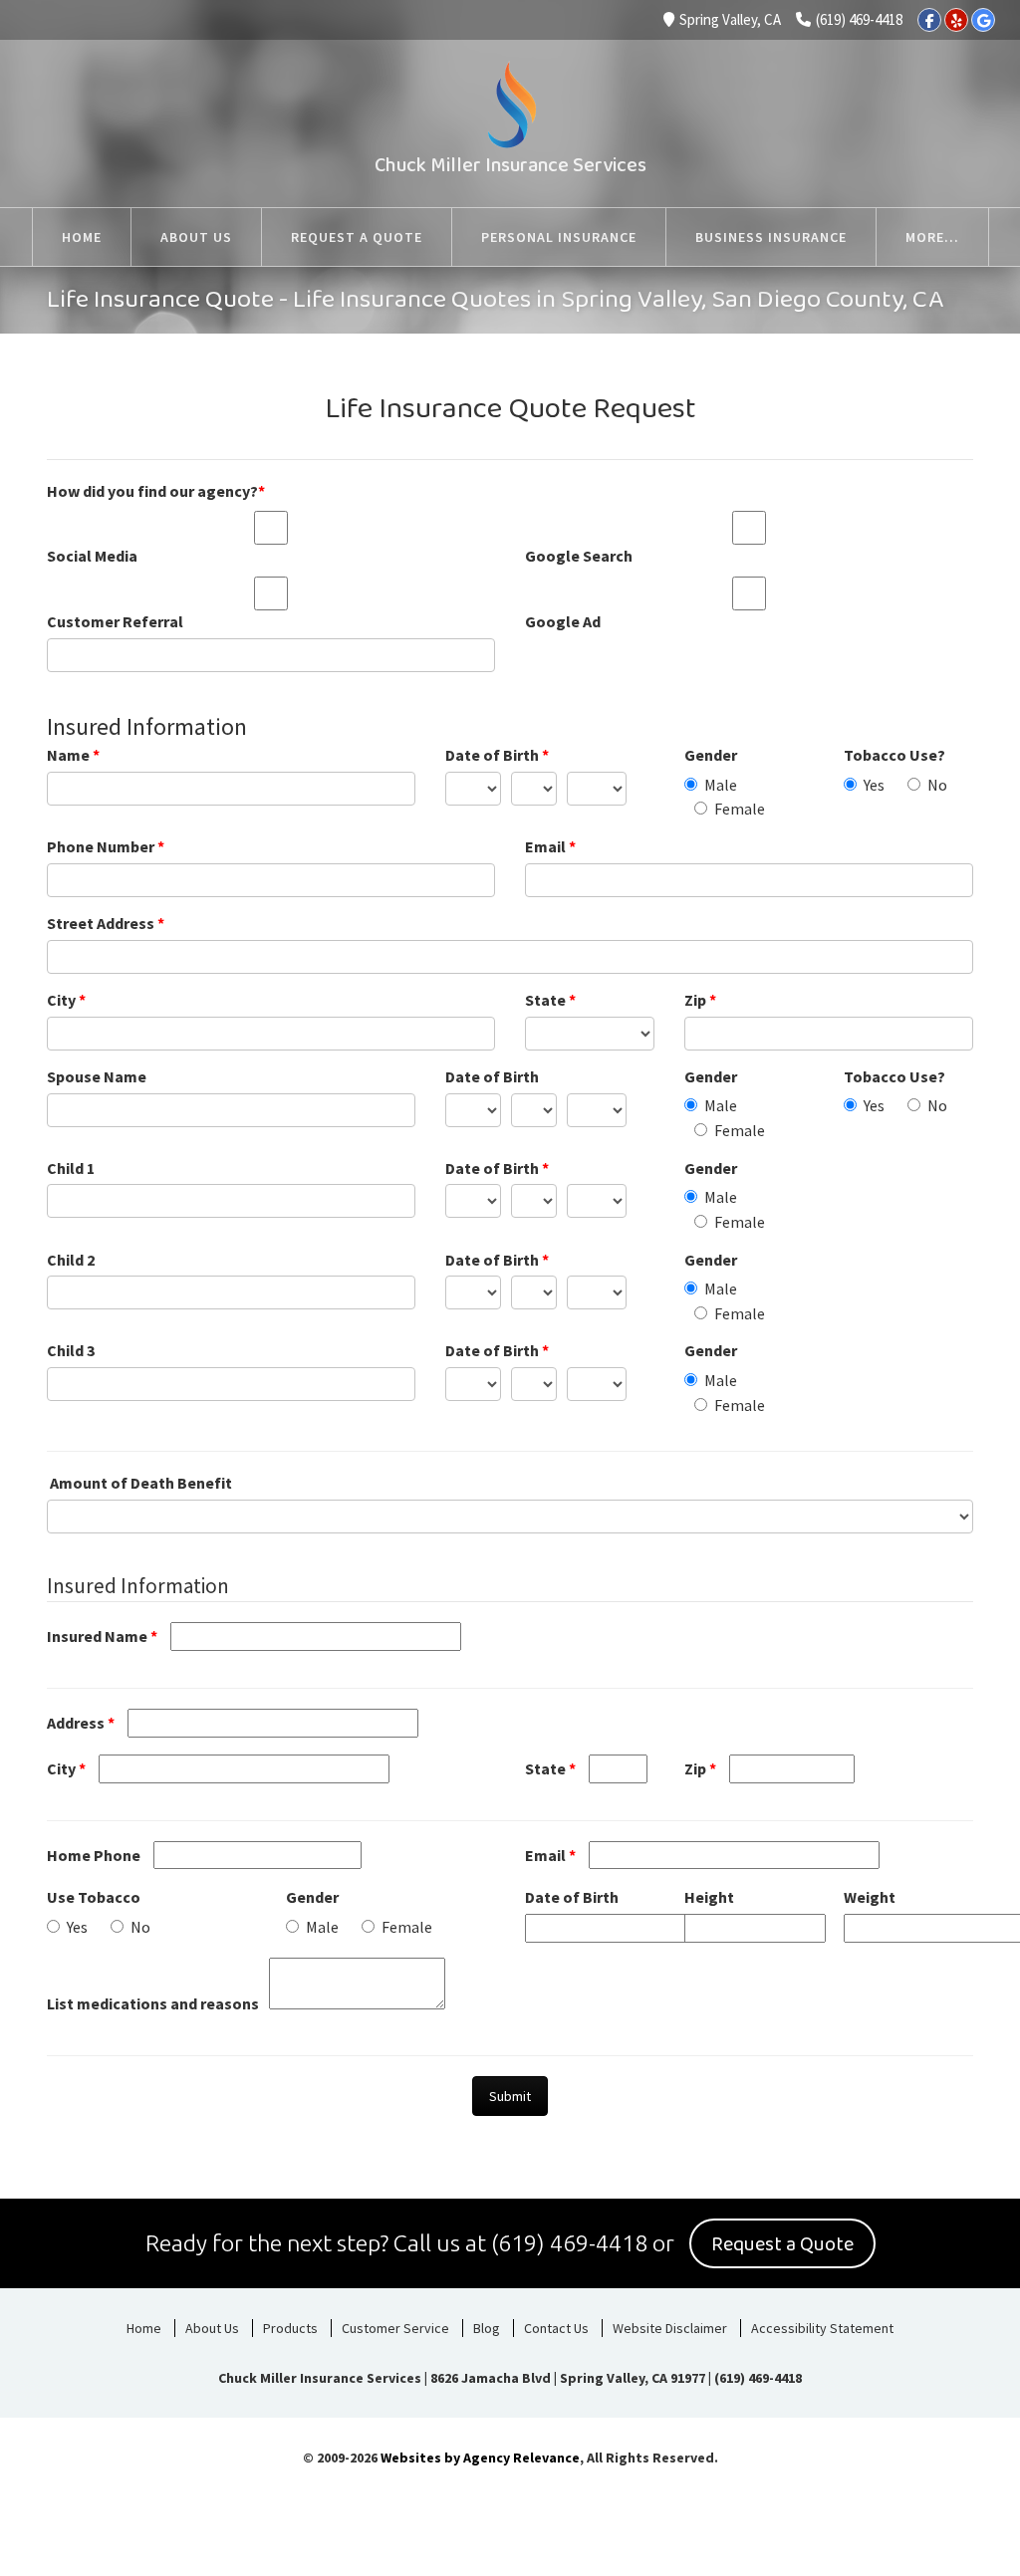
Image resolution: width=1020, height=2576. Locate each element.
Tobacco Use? (894, 755)
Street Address (106, 923)
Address (81, 1723)
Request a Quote (782, 2244)
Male (721, 785)
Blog (487, 2328)
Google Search (579, 556)
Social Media (92, 556)
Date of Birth (497, 755)
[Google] (983, 20)
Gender (711, 755)
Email (550, 846)
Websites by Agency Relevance (480, 2458)
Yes (874, 785)
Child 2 (71, 1260)
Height (709, 1897)
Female (740, 809)
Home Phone (94, 1855)
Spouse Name (97, 1076)
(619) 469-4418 (859, 19)
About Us (212, 2328)
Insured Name (102, 1636)
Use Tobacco (94, 1897)
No (937, 785)
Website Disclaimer (670, 2328)
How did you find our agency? (156, 491)
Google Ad (563, 621)
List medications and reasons (153, 2003)
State (550, 1000)
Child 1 (71, 1168)
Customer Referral (115, 621)
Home (144, 2328)
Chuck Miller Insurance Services (510, 165)
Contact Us (556, 2328)
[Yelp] (956, 20)
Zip (700, 1000)
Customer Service (395, 2328)
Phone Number (106, 846)
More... (932, 237)
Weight (870, 1897)
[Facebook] (929, 20)
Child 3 (71, 1350)
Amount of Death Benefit (141, 1483)
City (66, 1000)
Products (290, 2328)
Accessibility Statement (822, 2328)
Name (73, 755)
